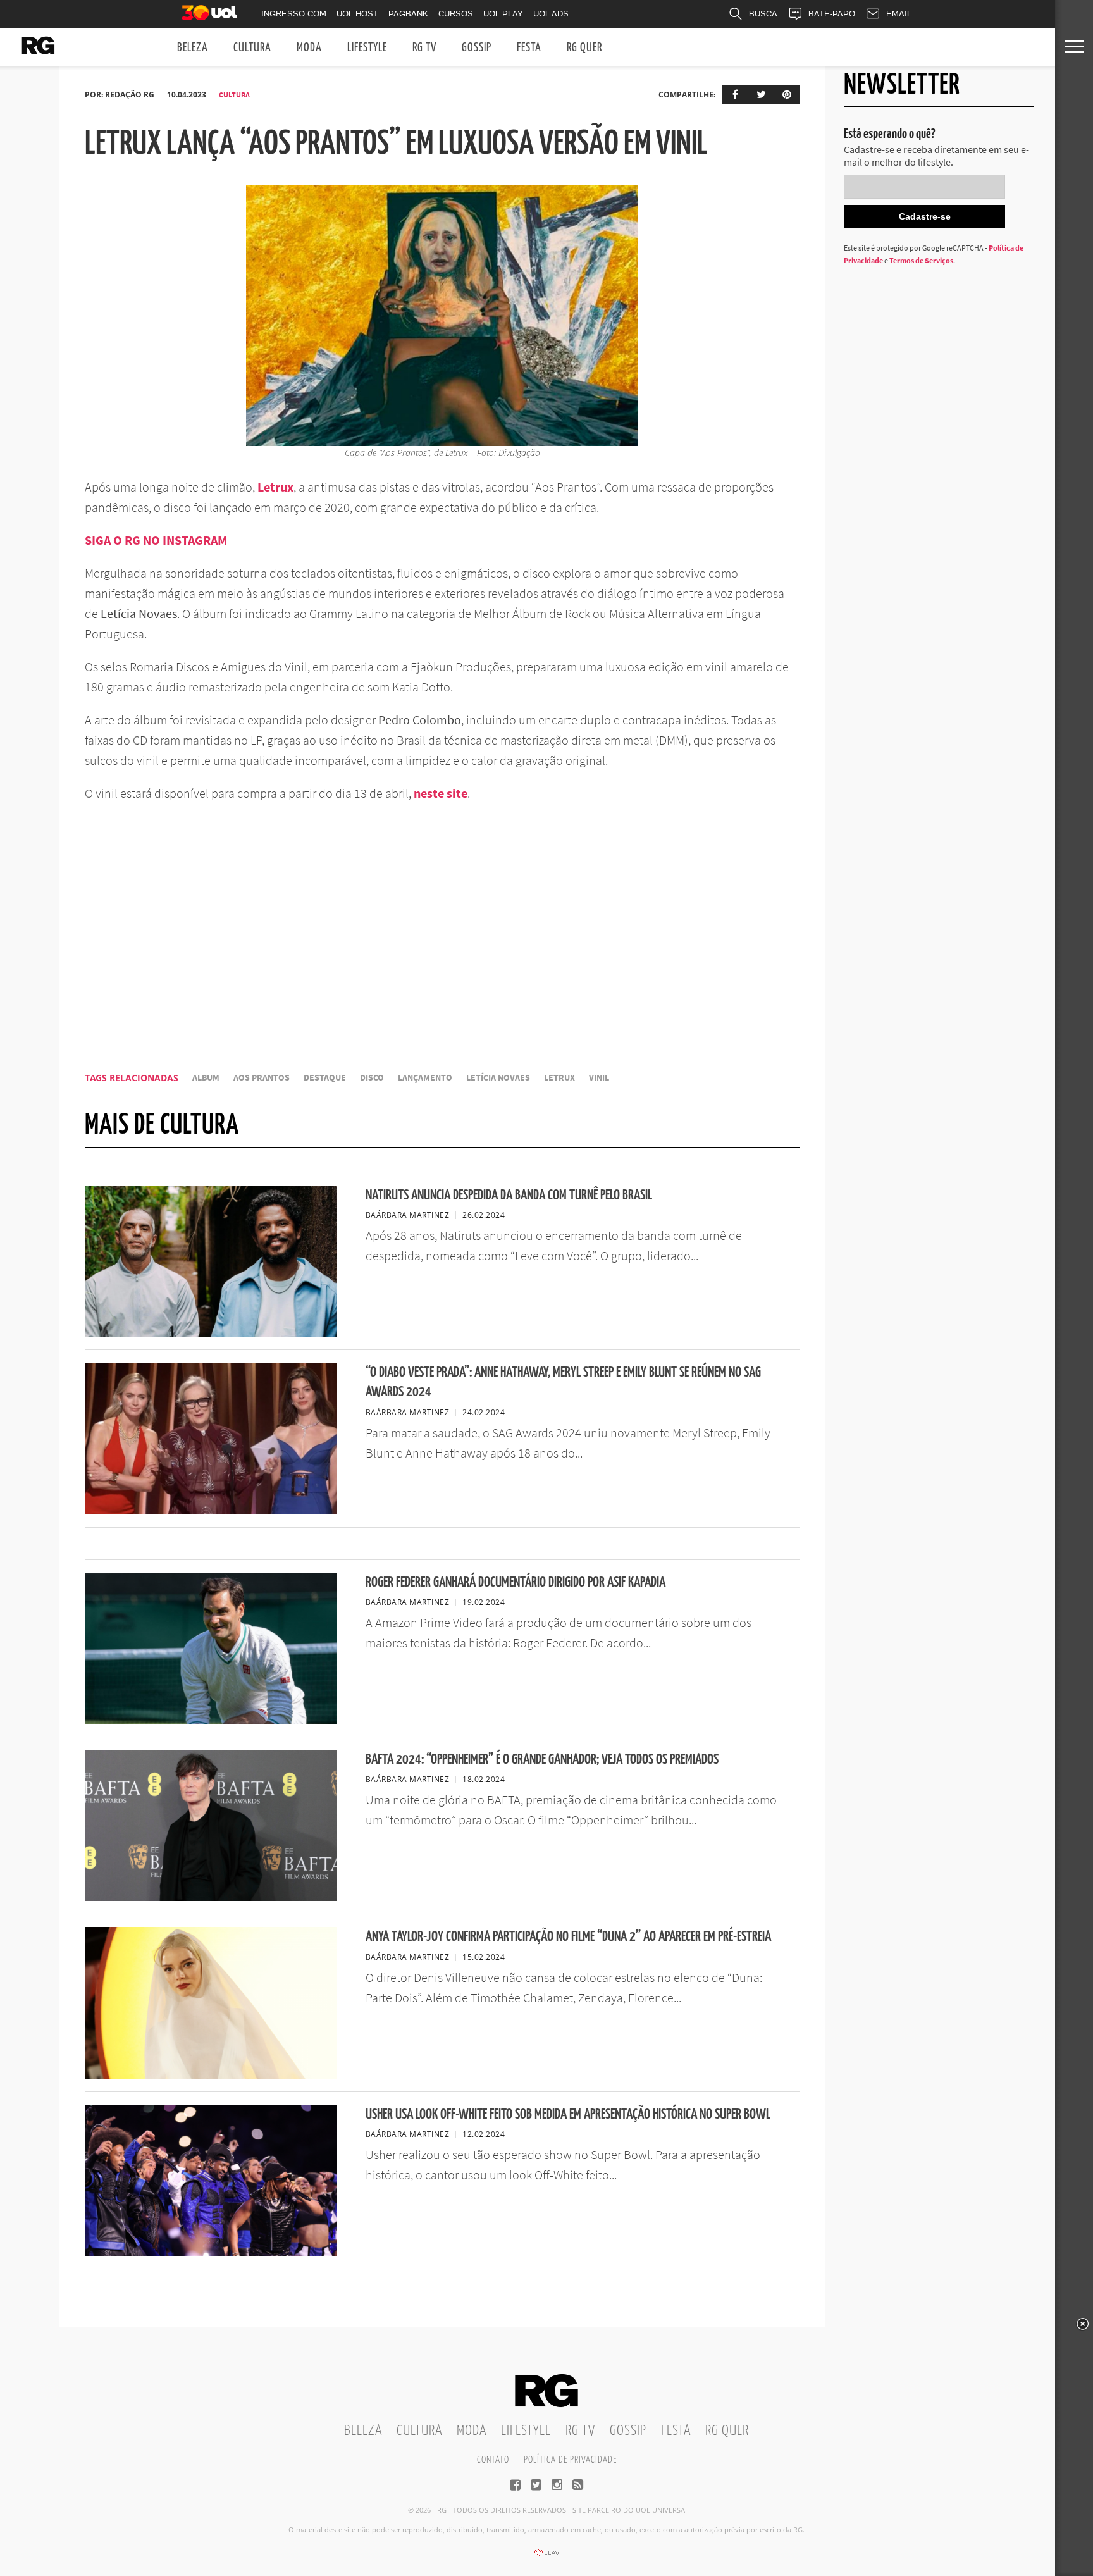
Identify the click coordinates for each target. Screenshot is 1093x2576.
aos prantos (262, 1078)
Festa (529, 48)
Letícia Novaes (498, 1078)
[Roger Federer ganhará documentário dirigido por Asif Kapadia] (211, 1720)
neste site (441, 793)
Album (206, 1078)
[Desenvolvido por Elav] (546, 2557)
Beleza (193, 48)
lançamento (425, 1078)
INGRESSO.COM (294, 14)
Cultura (252, 48)
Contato (493, 2460)
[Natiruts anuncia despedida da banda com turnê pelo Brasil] (211, 1333)
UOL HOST (357, 14)
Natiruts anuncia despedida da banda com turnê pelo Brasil (509, 1195)
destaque (325, 1078)
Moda (309, 48)
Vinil (599, 1078)
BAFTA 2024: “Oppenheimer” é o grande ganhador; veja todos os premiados (542, 1760)
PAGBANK (408, 14)
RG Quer (584, 48)
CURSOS (456, 14)
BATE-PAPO (832, 14)
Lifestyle (367, 48)
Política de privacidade (570, 2460)
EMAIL (899, 14)
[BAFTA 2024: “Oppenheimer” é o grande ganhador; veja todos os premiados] (211, 1897)
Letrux (559, 1078)
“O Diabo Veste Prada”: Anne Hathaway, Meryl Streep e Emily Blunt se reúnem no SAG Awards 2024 (563, 1382)
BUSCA (763, 14)
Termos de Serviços (921, 260)
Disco (372, 1078)
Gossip (477, 48)
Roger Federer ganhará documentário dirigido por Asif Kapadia (516, 1582)
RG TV (424, 48)
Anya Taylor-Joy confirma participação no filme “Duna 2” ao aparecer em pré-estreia (568, 1937)
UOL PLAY (503, 14)
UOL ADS (551, 14)
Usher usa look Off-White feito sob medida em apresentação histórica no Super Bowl (568, 2115)
